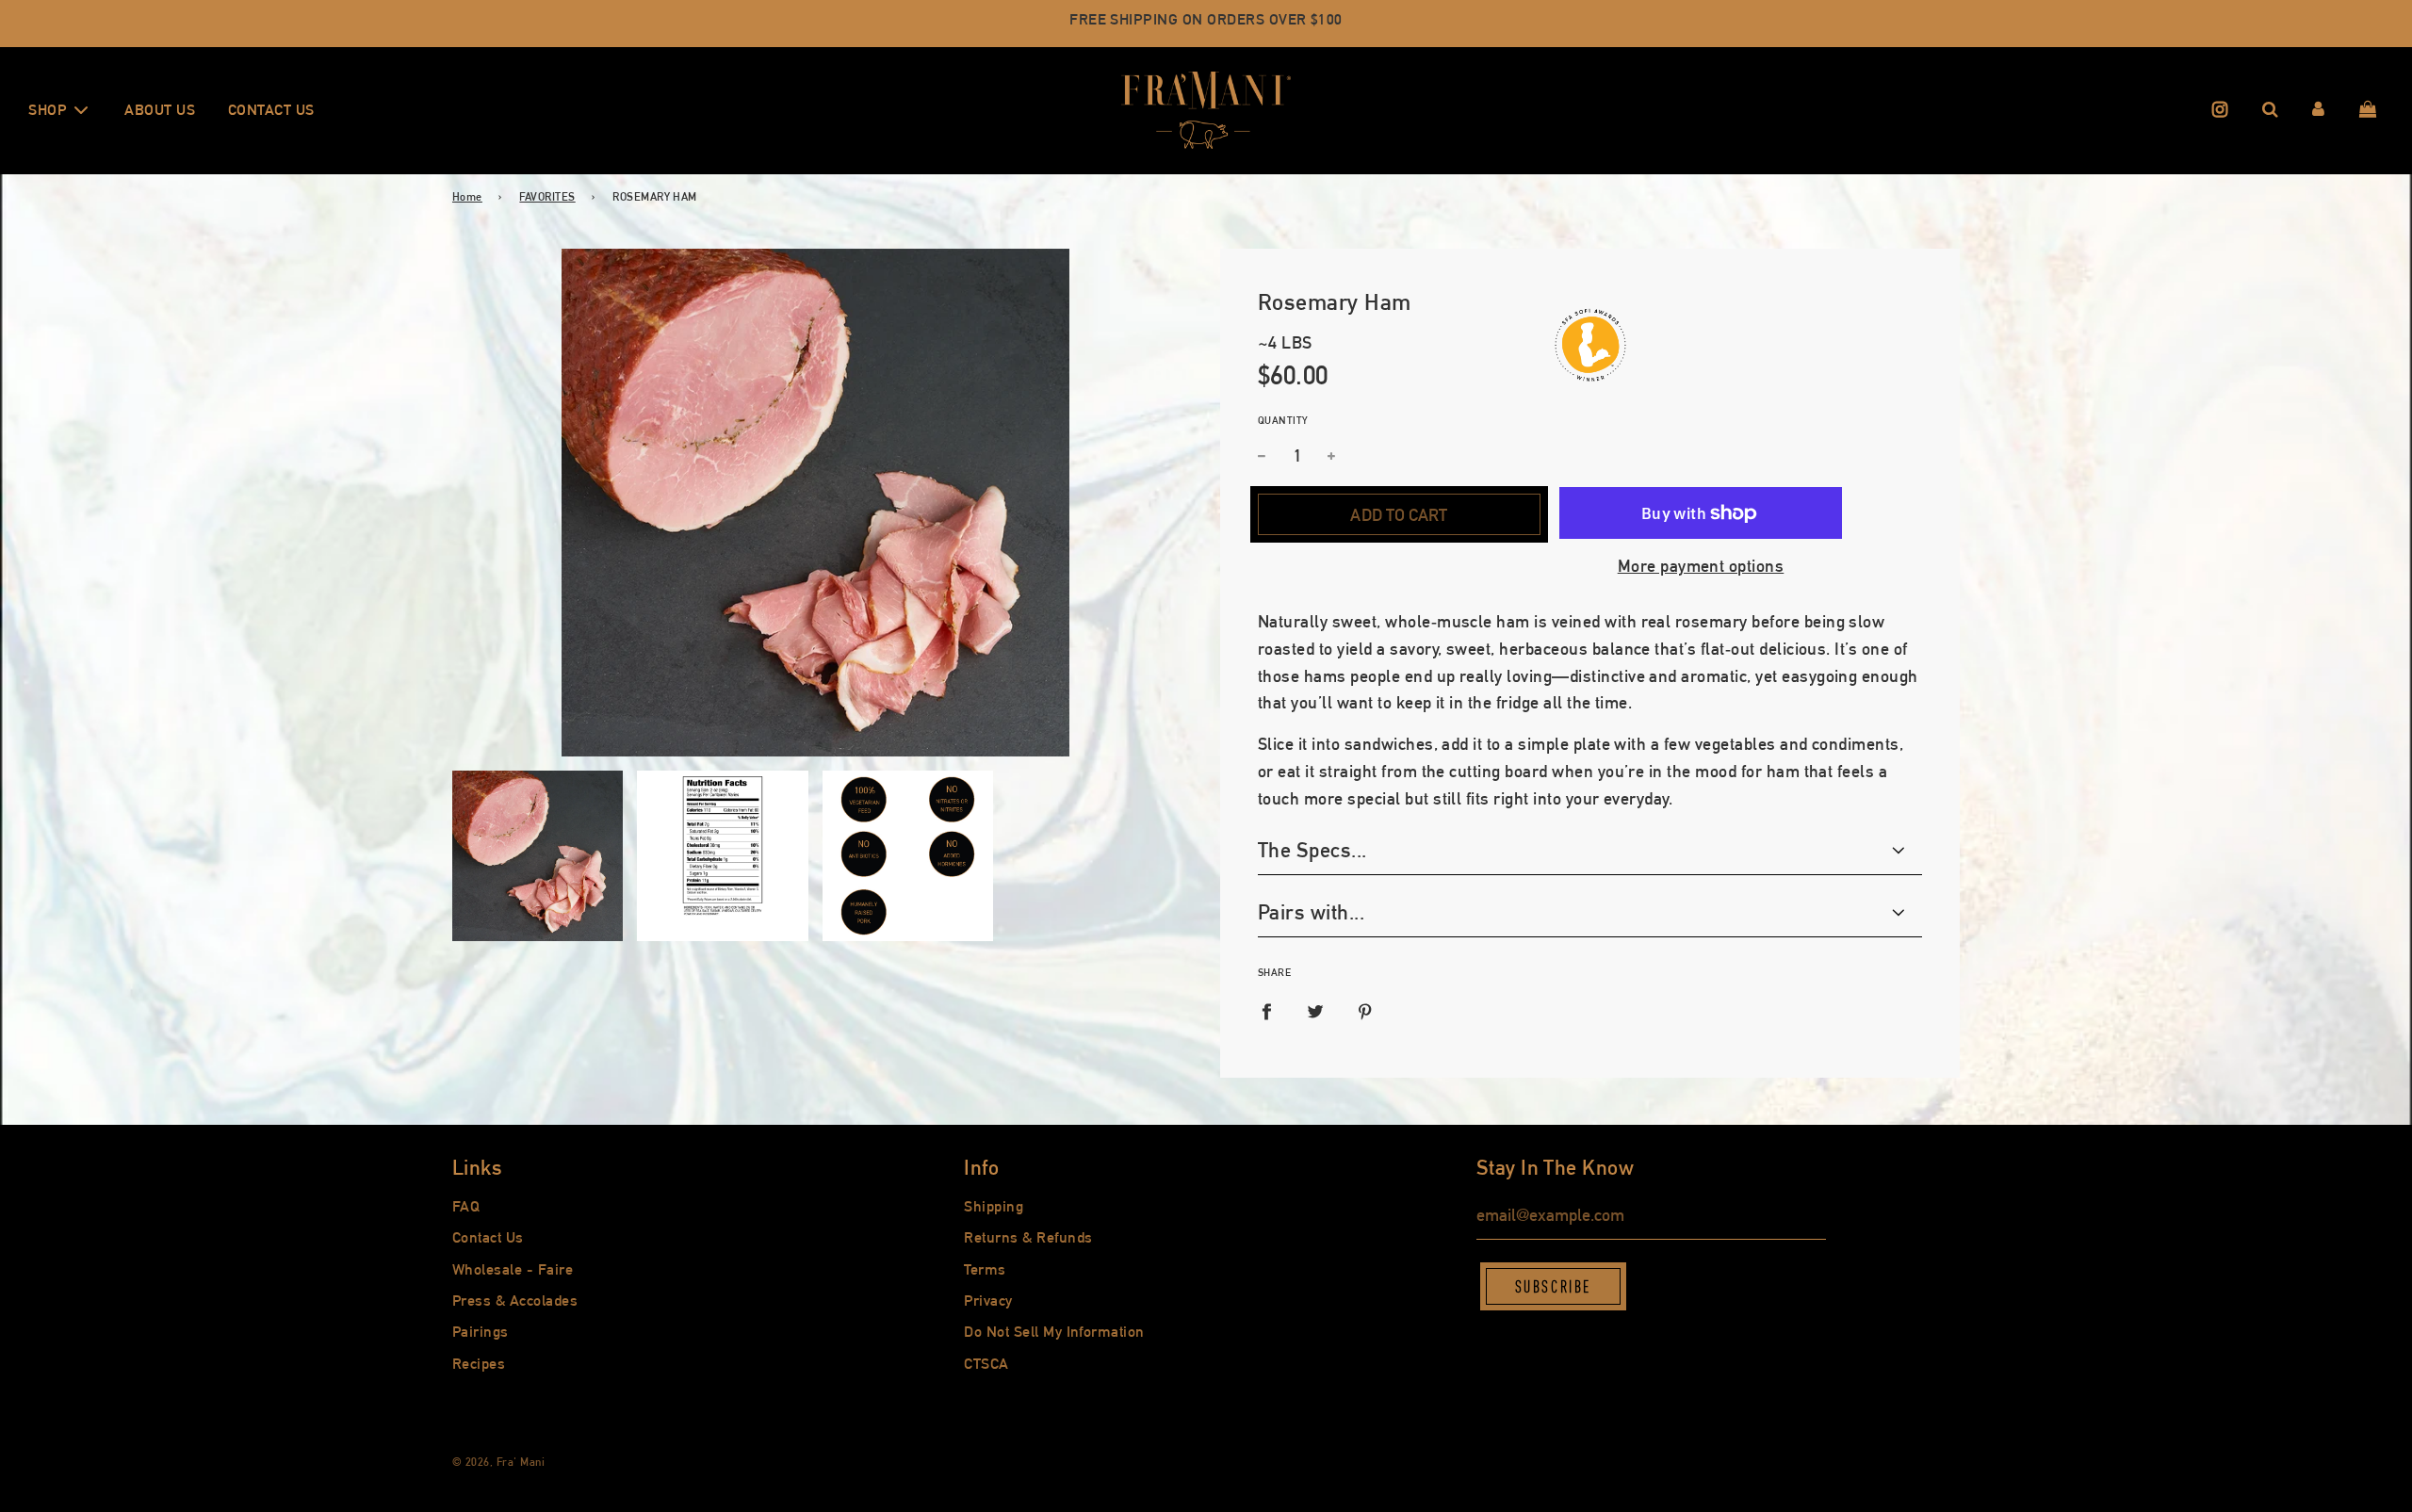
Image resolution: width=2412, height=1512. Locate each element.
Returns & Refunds (1028, 1237)
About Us (160, 110)
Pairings (481, 1332)
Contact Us (271, 110)
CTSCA (986, 1364)
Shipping (994, 1206)
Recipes (479, 1364)
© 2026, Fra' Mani (498, 1462)
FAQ (466, 1206)
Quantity (1283, 420)
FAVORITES (547, 197)
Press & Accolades (515, 1301)
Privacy (988, 1301)
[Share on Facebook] (1266, 1013)
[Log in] (2318, 110)
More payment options (1701, 566)
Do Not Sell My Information (1054, 1332)
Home (467, 197)
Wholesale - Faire (513, 1269)
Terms (985, 1269)
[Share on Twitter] (1315, 1013)
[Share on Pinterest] (1365, 1013)
